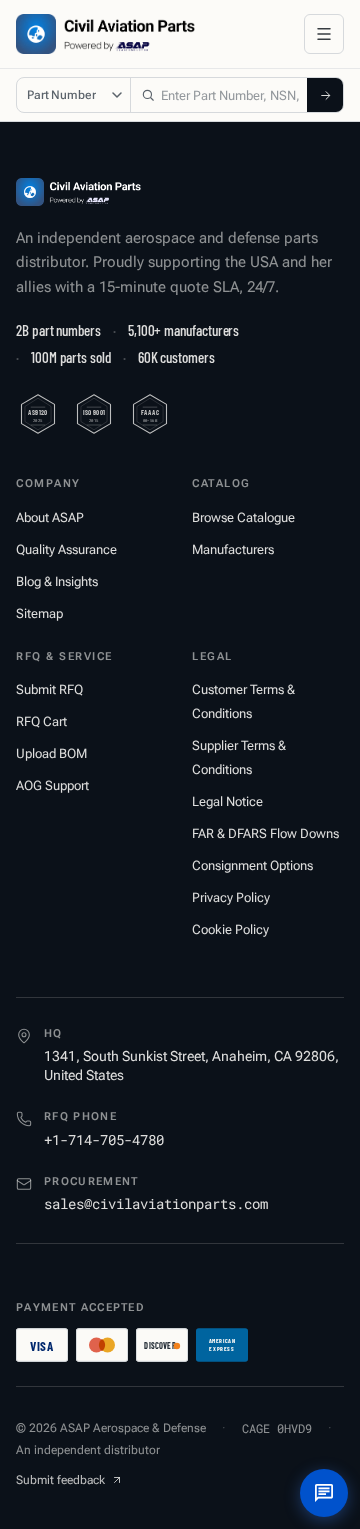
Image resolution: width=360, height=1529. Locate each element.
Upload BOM (51, 753)
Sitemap (39, 613)
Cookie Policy (230, 929)
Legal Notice (227, 801)
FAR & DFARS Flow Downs (265, 833)
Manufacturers (233, 549)
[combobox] (219, 95)
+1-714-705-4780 (104, 1139)
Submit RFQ (49, 689)
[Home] (78, 192)
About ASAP (50, 517)
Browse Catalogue (243, 517)
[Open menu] (324, 34)
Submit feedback (60, 1480)
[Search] (325, 95)
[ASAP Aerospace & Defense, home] (105, 34)
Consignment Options (252, 865)
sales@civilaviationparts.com (156, 1203)
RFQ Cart (41, 721)
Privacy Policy (231, 897)
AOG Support (52, 785)
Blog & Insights (57, 581)
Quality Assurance (66, 549)
